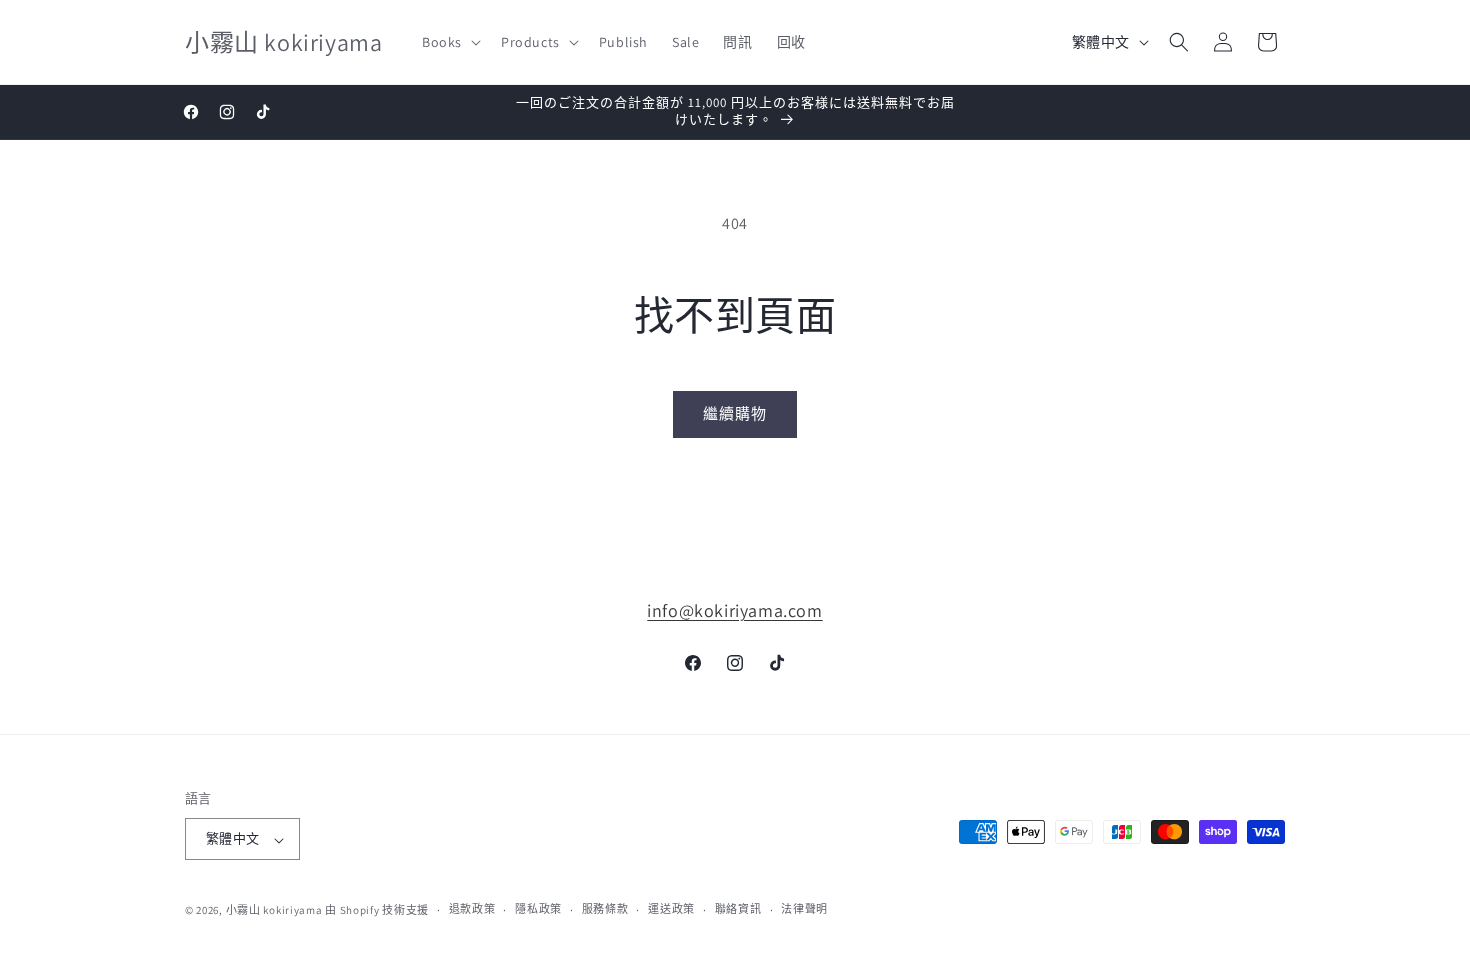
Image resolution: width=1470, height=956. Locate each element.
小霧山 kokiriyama (276, 910)
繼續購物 (735, 413)
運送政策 (671, 909)
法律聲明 (804, 909)
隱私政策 (538, 909)
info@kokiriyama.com (734, 610)
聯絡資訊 (738, 909)
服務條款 (605, 909)
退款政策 (472, 909)
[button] (449, 42)
